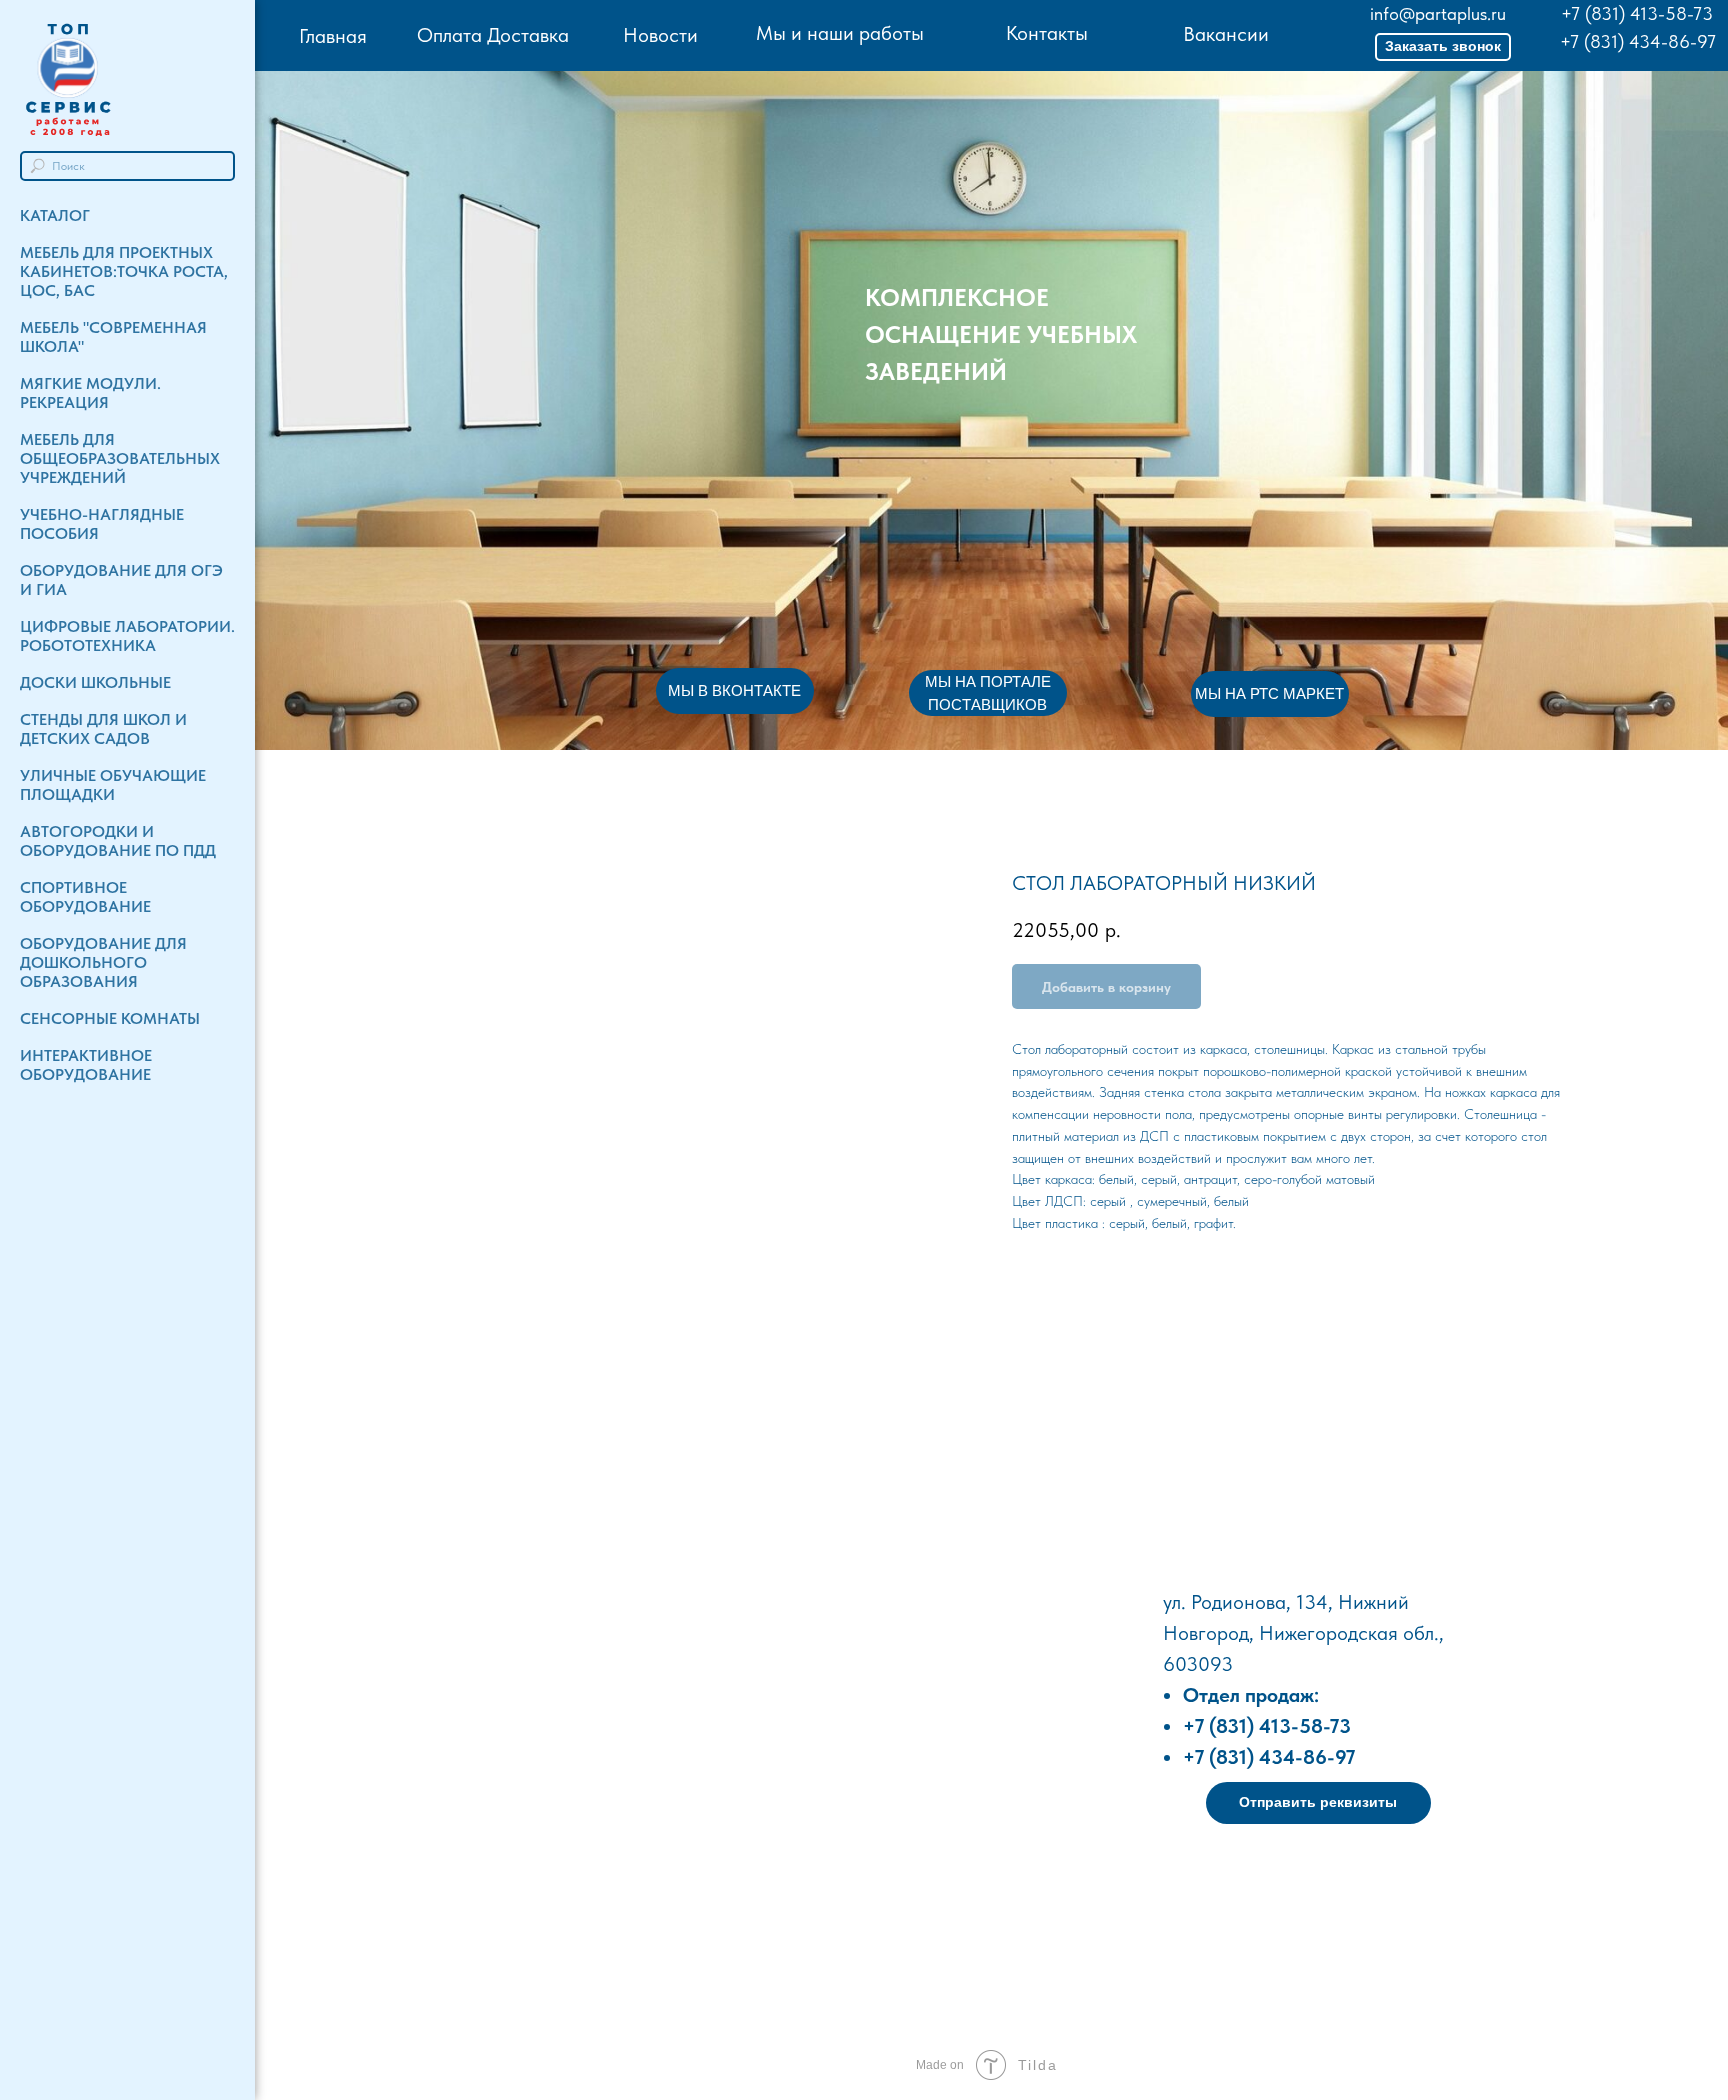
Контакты (1047, 33)
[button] (1443, 47)
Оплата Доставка (493, 35)
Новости (660, 35)
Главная (333, 36)
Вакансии (1226, 34)
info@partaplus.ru (1438, 13)
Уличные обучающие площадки (113, 785)
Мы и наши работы (840, 33)
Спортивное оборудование (85, 897)
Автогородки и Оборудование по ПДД (118, 841)
